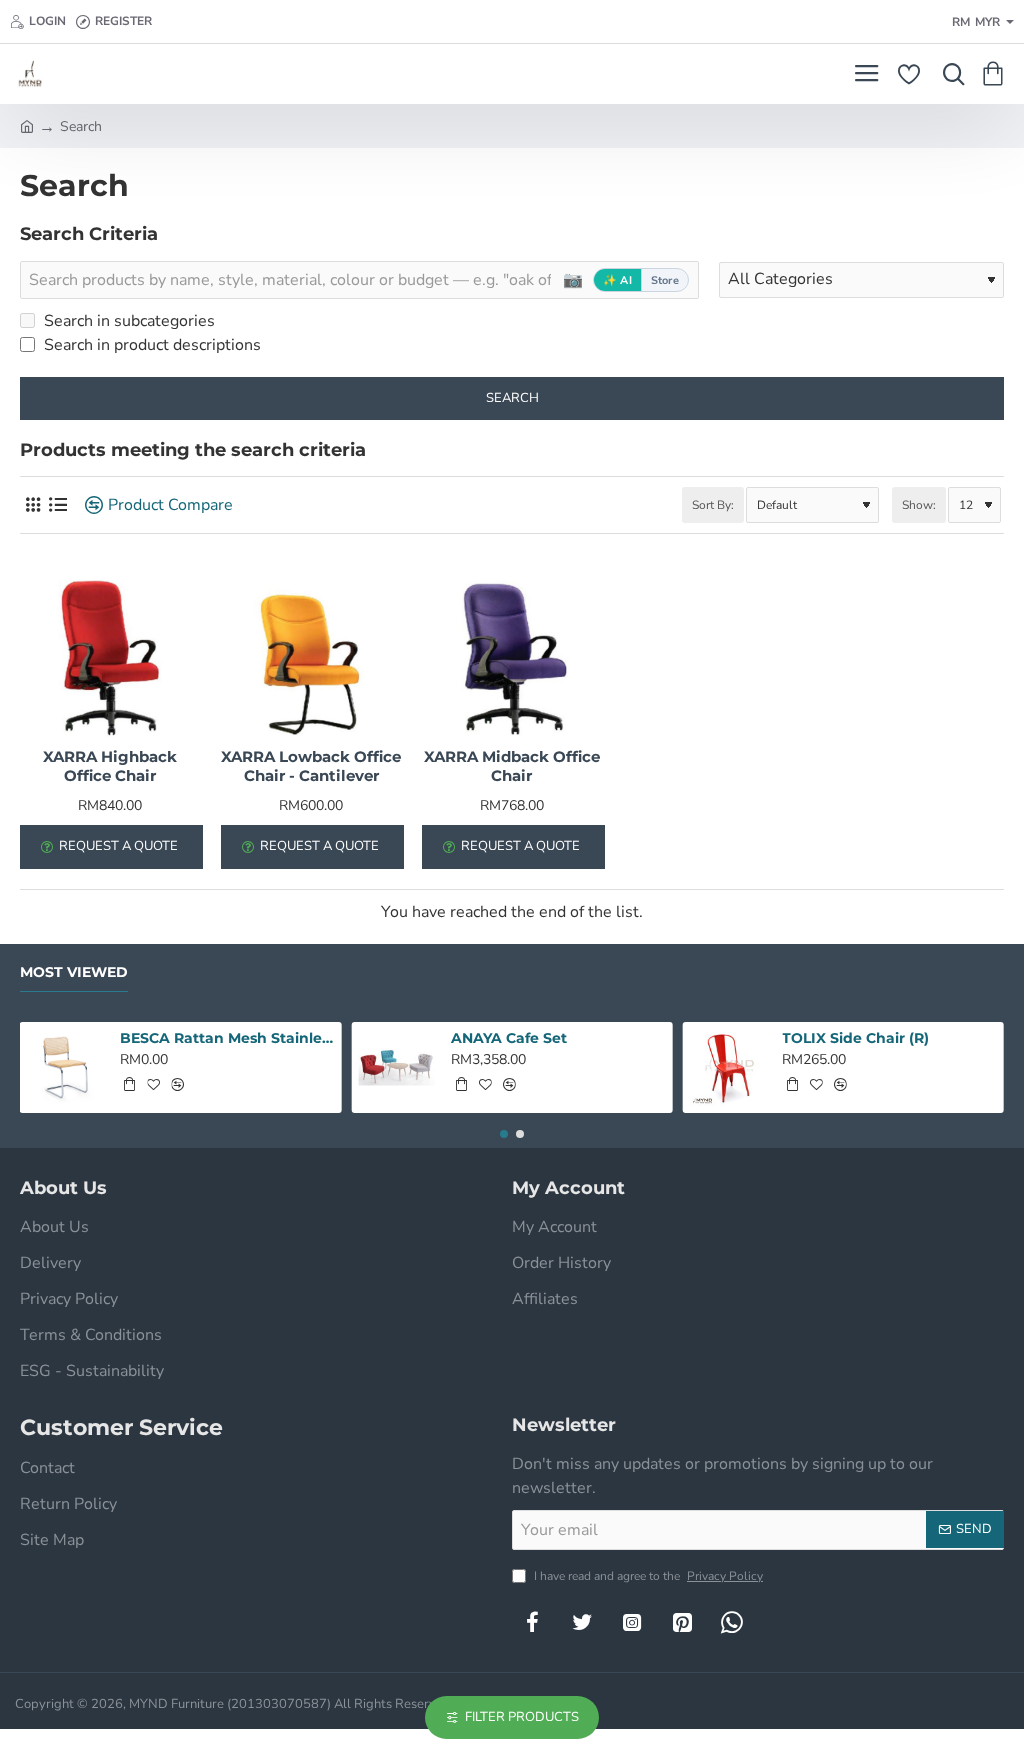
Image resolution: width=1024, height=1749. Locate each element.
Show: (919, 505)
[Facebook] (532, 1622)
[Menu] (866, 74)
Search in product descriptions (150, 345)
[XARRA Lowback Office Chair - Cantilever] (311, 649)
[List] (57, 505)
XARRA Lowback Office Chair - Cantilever (311, 766)
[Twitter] (582, 1622)
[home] (27, 125)
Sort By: (713, 505)
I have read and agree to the (647, 1576)
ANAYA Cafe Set (509, 1038)
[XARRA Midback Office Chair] (512, 649)
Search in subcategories (127, 321)
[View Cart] (996, 74)
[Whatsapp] (732, 1622)
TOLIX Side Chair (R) (855, 1038)
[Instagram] (632, 1622)
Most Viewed (74, 972)
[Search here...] (949, 74)
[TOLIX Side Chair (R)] (728, 1067)
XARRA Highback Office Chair (110, 766)
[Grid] (32, 505)
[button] (129, 1084)
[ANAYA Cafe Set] (396, 1067)
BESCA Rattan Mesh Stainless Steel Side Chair (227, 1038)
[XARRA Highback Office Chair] (110, 649)
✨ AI (617, 280)
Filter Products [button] (522, 1717)
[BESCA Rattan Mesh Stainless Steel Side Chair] (65, 1067)
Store (665, 280)
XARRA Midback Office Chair (512, 766)
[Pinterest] (682, 1622)
